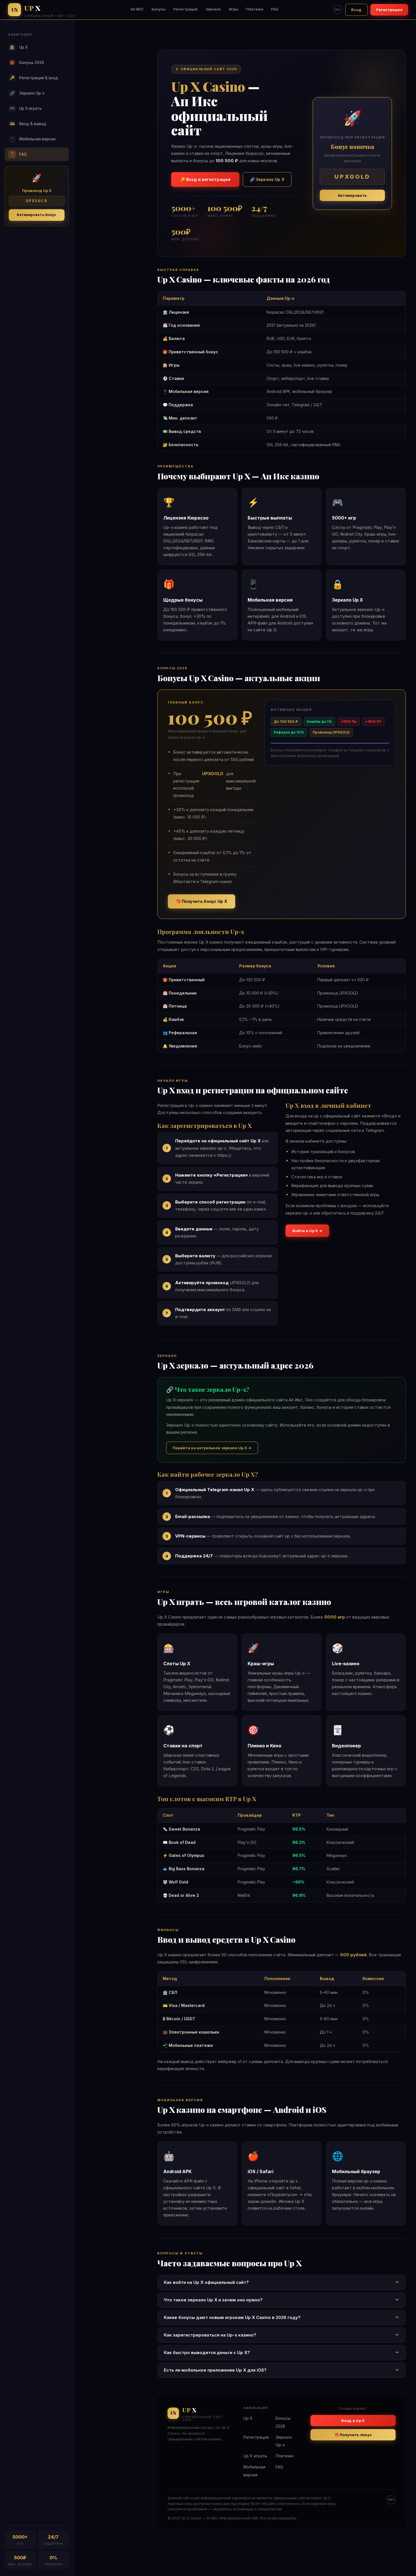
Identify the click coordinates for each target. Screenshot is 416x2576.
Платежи (255, 9)
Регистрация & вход (34, 78)
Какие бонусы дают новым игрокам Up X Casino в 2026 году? (232, 2317)
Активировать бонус (37, 215)
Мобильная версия (33, 139)
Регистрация (186, 9)
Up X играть (26, 108)
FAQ (275, 9)
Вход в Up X (353, 2421)
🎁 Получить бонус (353, 2435)
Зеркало (213, 9)
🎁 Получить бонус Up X (201, 901)
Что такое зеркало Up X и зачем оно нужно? (213, 2300)
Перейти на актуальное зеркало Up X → (212, 1448)
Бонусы (159, 9)
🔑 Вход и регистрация (205, 179)
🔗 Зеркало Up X (267, 179)
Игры (234, 9)
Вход (356, 10)
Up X (19, 47)
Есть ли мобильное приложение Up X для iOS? (215, 2370)
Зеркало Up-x (27, 93)
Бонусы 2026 (27, 62)
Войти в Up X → (307, 1231)
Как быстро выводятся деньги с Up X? (207, 2352)
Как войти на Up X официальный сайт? (206, 2282)
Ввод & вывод (28, 124)
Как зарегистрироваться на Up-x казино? (210, 2335)
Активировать (352, 195)
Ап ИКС (137, 9)
